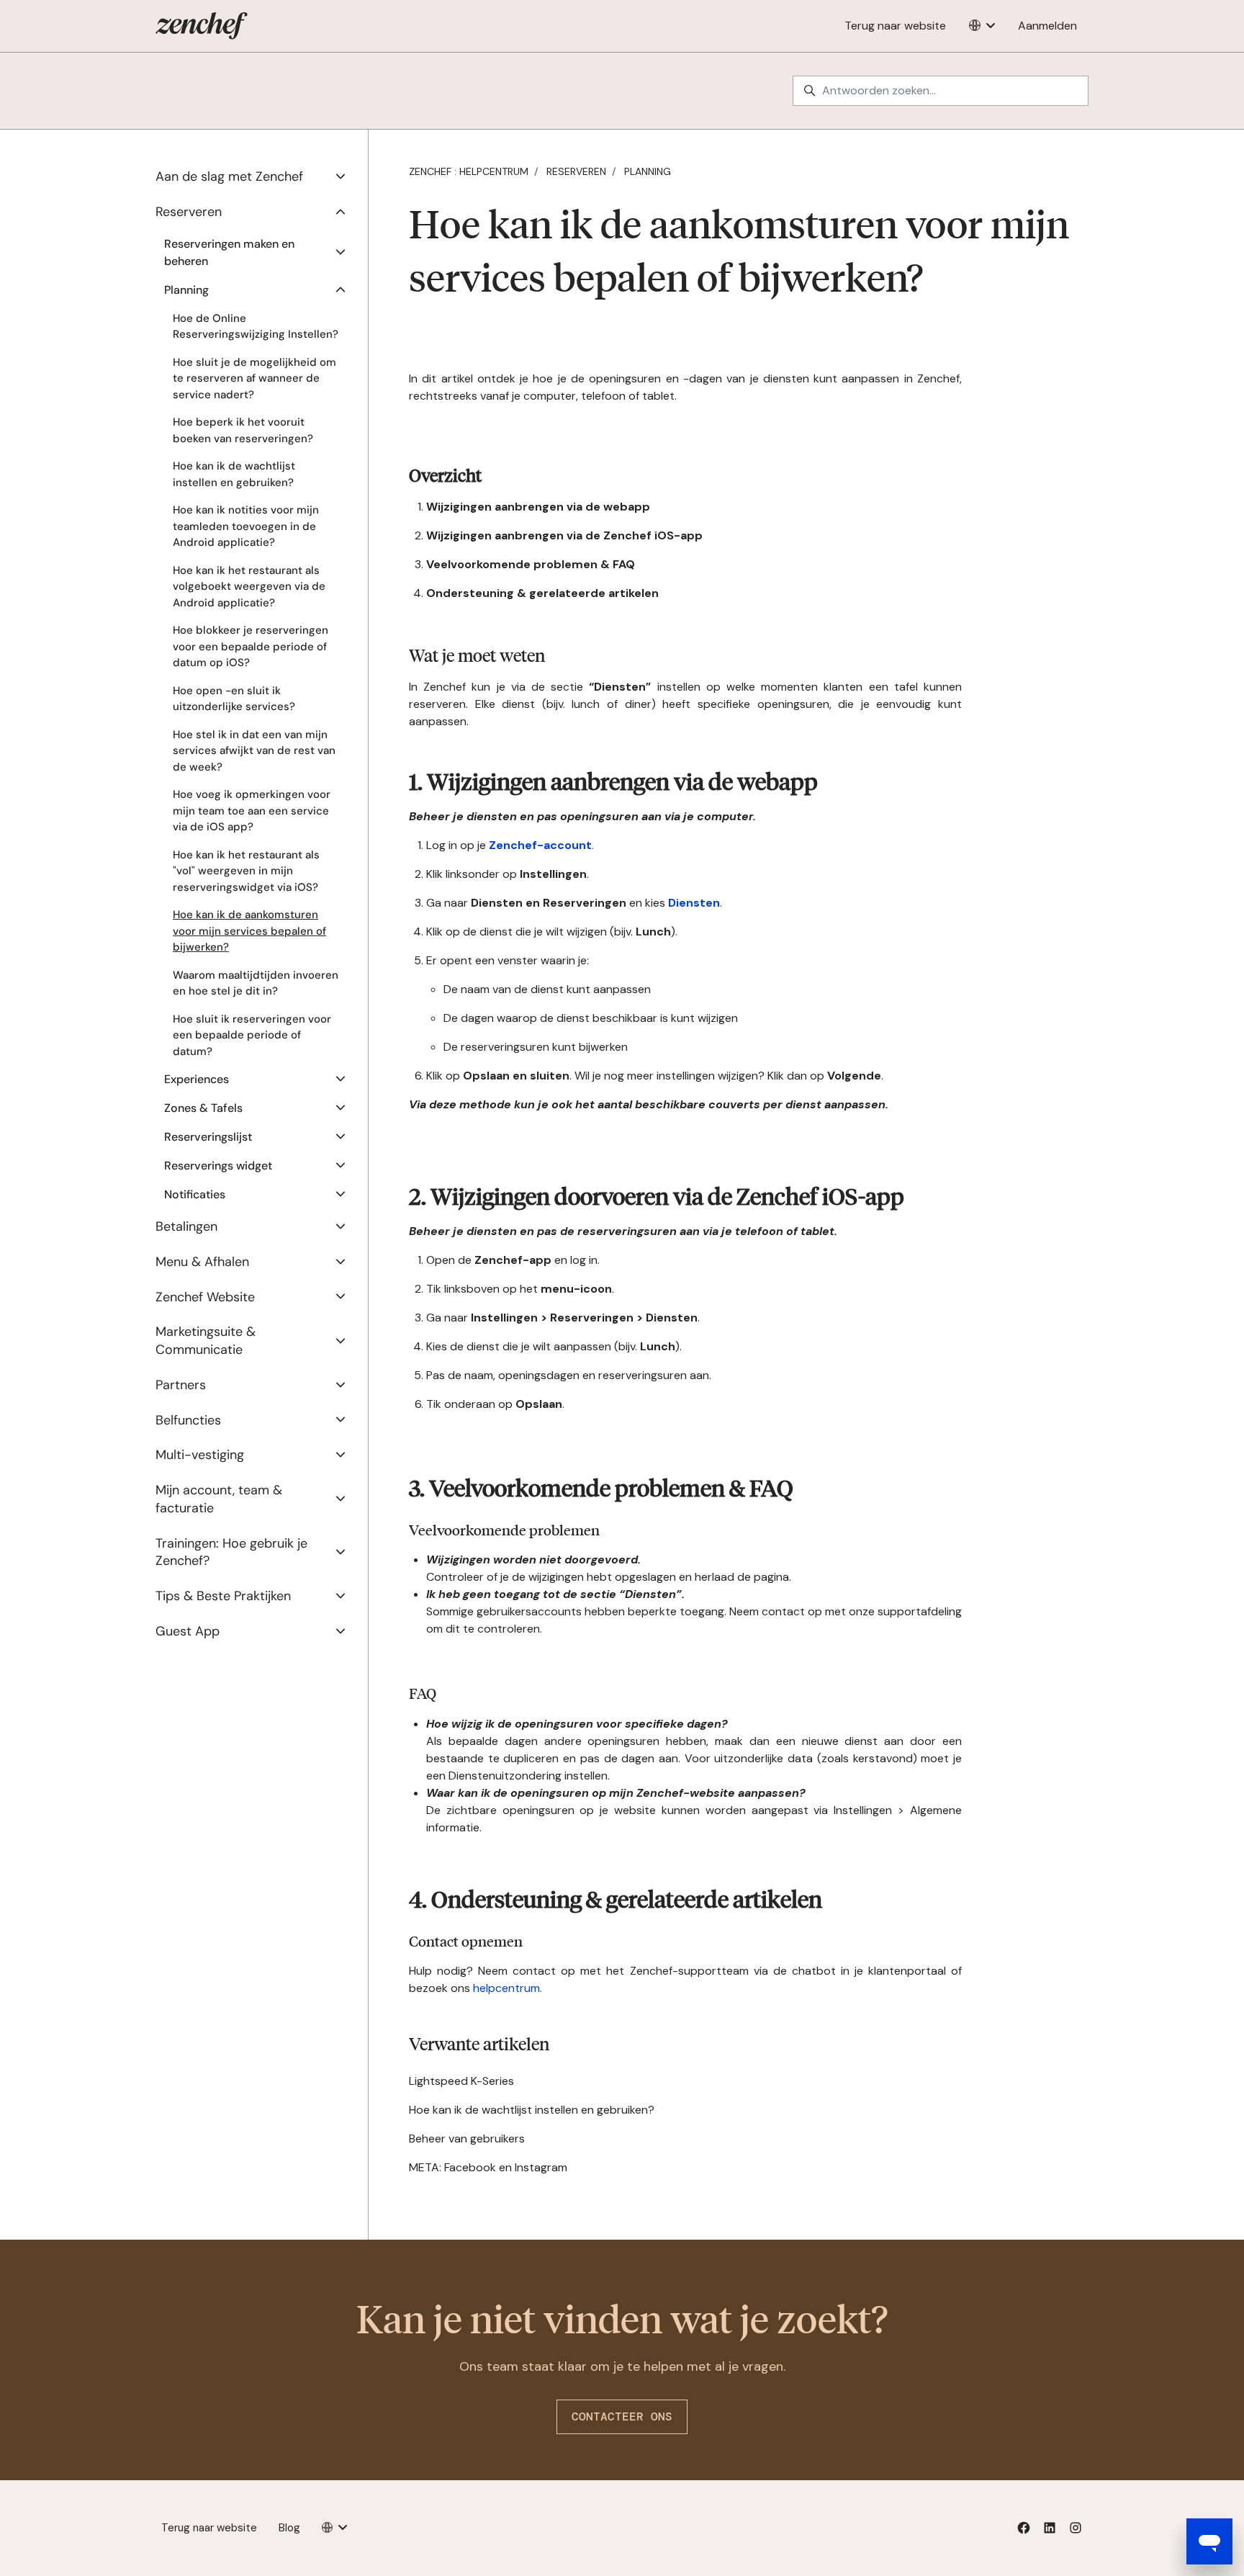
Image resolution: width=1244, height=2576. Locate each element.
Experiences (197, 1079)
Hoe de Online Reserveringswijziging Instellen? (256, 327)
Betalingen (186, 1226)
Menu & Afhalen (202, 1262)
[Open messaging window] (1209, 2541)
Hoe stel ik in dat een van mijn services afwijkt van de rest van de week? (254, 751)
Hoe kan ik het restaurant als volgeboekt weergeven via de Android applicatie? (249, 587)
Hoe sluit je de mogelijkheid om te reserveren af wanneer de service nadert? (254, 378)
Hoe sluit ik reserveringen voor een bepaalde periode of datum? (252, 1035)
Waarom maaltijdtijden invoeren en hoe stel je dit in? (256, 983)
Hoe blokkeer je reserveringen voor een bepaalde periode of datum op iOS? (251, 646)
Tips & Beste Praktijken (223, 1596)
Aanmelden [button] (1047, 26)
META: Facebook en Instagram (488, 2167)
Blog (289, 2528)
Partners (181, 1385)
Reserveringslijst (208, 1137)
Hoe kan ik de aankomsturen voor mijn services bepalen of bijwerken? (249, 931)
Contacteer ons (622, 2416)
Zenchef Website (205, 1297)
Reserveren (576, 171)
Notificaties (195, 1194)
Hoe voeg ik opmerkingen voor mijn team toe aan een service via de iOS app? (252, 811)
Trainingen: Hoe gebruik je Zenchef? (231, 1552)
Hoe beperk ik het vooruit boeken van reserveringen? (243, 430)
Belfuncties (188, 1420)
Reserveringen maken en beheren (229, 252)
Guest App (188, 1631)
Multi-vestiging (200, 1455)
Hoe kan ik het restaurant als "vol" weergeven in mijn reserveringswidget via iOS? (246, 871)
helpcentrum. (508, 1988)
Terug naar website (895, 26)
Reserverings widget (218, 1166)
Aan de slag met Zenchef (229, 176)
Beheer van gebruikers (467, 2139)
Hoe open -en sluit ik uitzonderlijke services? (234, 699)
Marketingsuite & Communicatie (206, 1341)
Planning (648, 171)
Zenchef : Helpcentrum (469, 171)
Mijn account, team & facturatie (219, 1499)
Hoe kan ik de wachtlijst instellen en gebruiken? (532, 2110)
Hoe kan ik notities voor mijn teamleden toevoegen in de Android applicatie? (246, 526)
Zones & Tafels (203, 1108)
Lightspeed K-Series (461, 2081)
